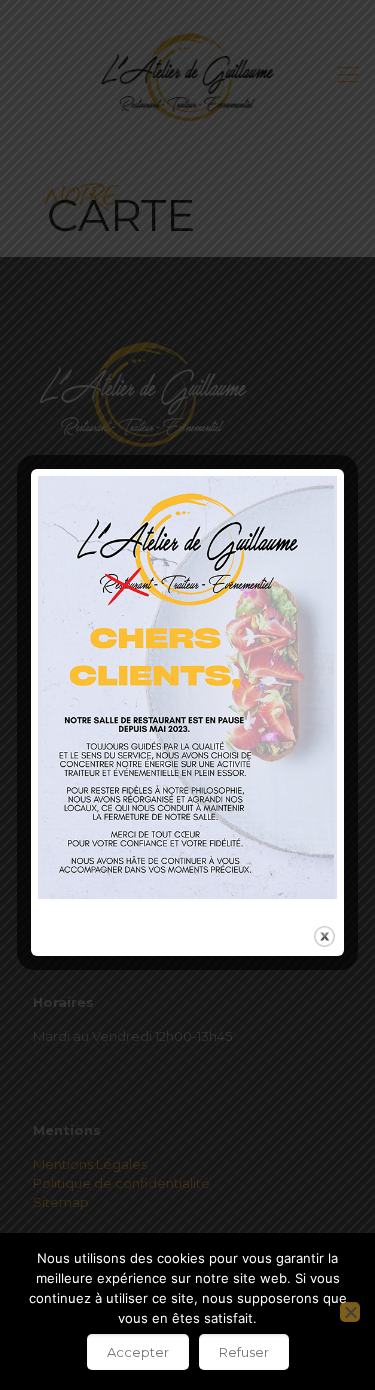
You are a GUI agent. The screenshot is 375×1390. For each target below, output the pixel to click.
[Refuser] (350, 1312)
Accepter (138, 1352)
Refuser (244, 1352)
